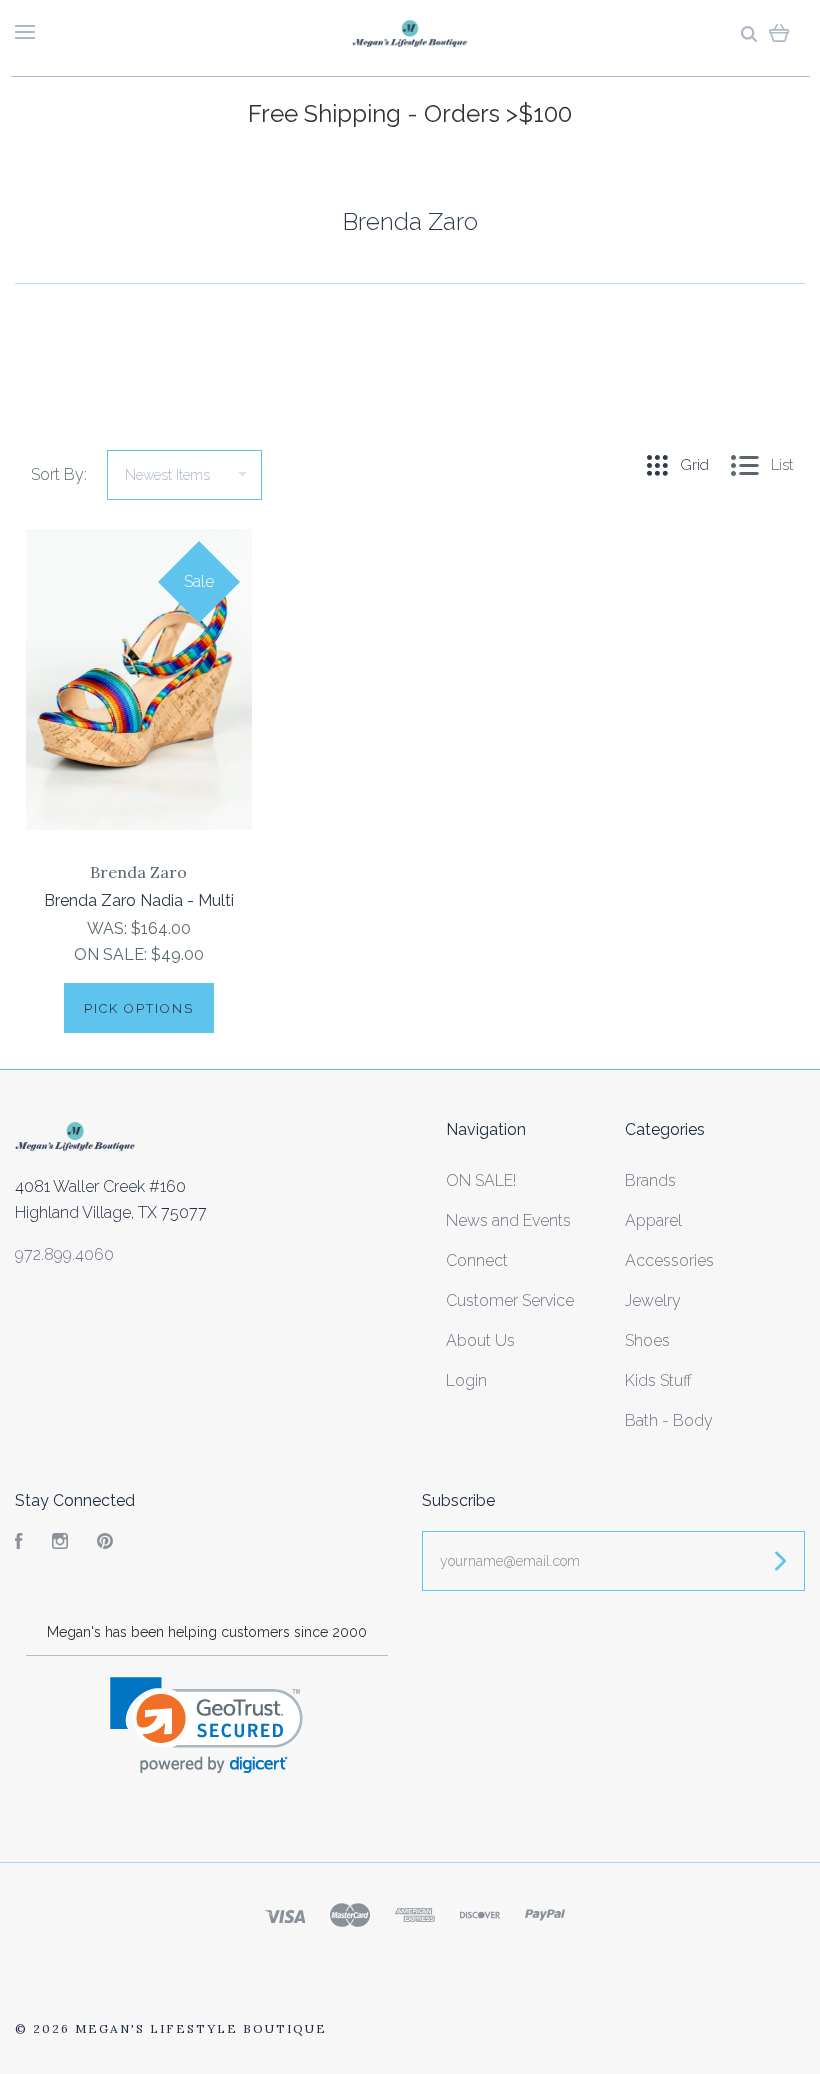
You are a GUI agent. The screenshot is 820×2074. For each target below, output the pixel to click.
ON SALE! (481, 1180)
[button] (206, 1725)
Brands (650, 1180)
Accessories (669, 1260)
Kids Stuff (658, 1380)
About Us (480, 1340)
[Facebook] (19, 1543)
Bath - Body (669, 1420)
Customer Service (510, 1300)
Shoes (647, 1340)
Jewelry (653, 1300)
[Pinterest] (105, 1543)
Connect (477, 1260)
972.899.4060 (64, 1254)
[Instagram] (60, 1543)
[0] (779, 32)
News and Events (508, 1220)
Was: (109, 928)
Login (466, 1380)
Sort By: (59, 474)
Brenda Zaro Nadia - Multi (139, 900)
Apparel (653, 1220)
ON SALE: (112, 954)
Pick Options (139, 1008)
